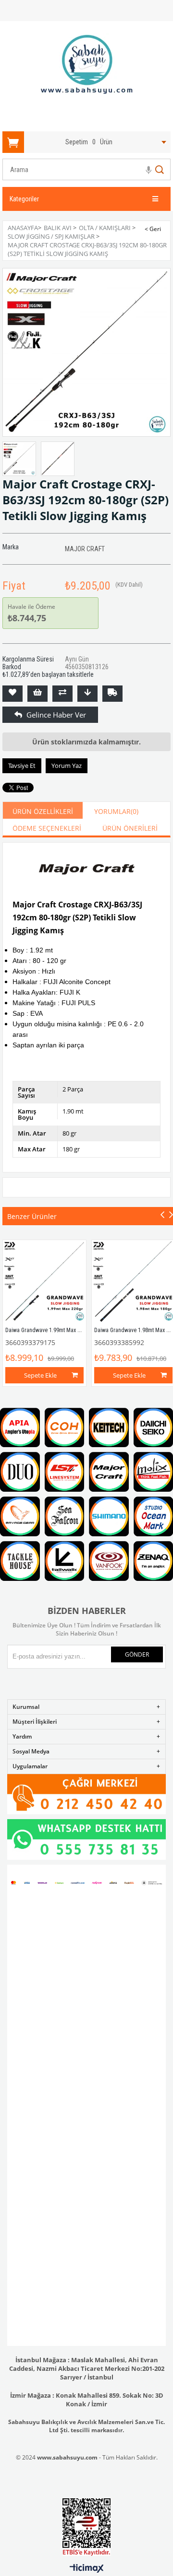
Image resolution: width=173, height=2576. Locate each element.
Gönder (137, 1654)
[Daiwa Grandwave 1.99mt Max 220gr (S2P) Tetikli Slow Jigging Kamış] (44, 1282)
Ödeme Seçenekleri (47, 828)
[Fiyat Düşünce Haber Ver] (87, 694)
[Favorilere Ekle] (12, 694)
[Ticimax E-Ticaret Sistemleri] (87, 2569)
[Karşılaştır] (62, 694)
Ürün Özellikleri (43, 811)
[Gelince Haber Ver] (12, 715)
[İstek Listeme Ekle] (37, 694)
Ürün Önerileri (130, 828)
